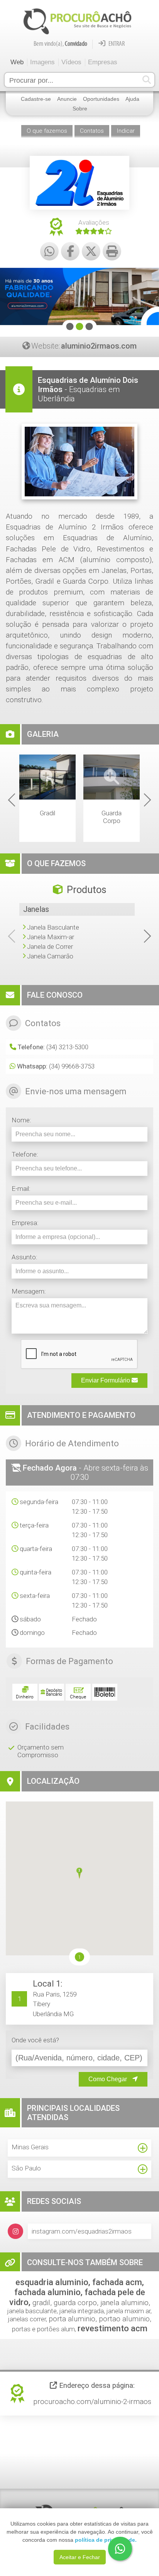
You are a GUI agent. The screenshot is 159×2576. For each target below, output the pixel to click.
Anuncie (67, 99)
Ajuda (132, 99)
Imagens (42, 62)
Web (17, 62)
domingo (32, 1633)
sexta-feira (35, 1596)
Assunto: (25, 1257)
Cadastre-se (36, 99)
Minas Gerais (30, 2147)
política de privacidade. (106, 2540)
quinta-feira (36, 1572)
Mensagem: (29, 1291)
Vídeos (71, 62)
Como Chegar (108, 2079)
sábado (30, 1619)
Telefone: (25, 1154)
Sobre (80, 109)
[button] (79, 1874)
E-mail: (21, 1189)
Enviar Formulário (106, 1380)
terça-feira (34, 1525)
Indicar (126, 131)
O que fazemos (47, 131)
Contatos (92, 131)
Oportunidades (101, 99)
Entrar (116, 43)
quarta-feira (36, 1549)
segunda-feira (39, 1502)
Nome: (21, 1120)
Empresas (103, 62)
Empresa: (25, 1223)
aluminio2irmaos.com (99, 346)
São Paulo (26, 2168)
